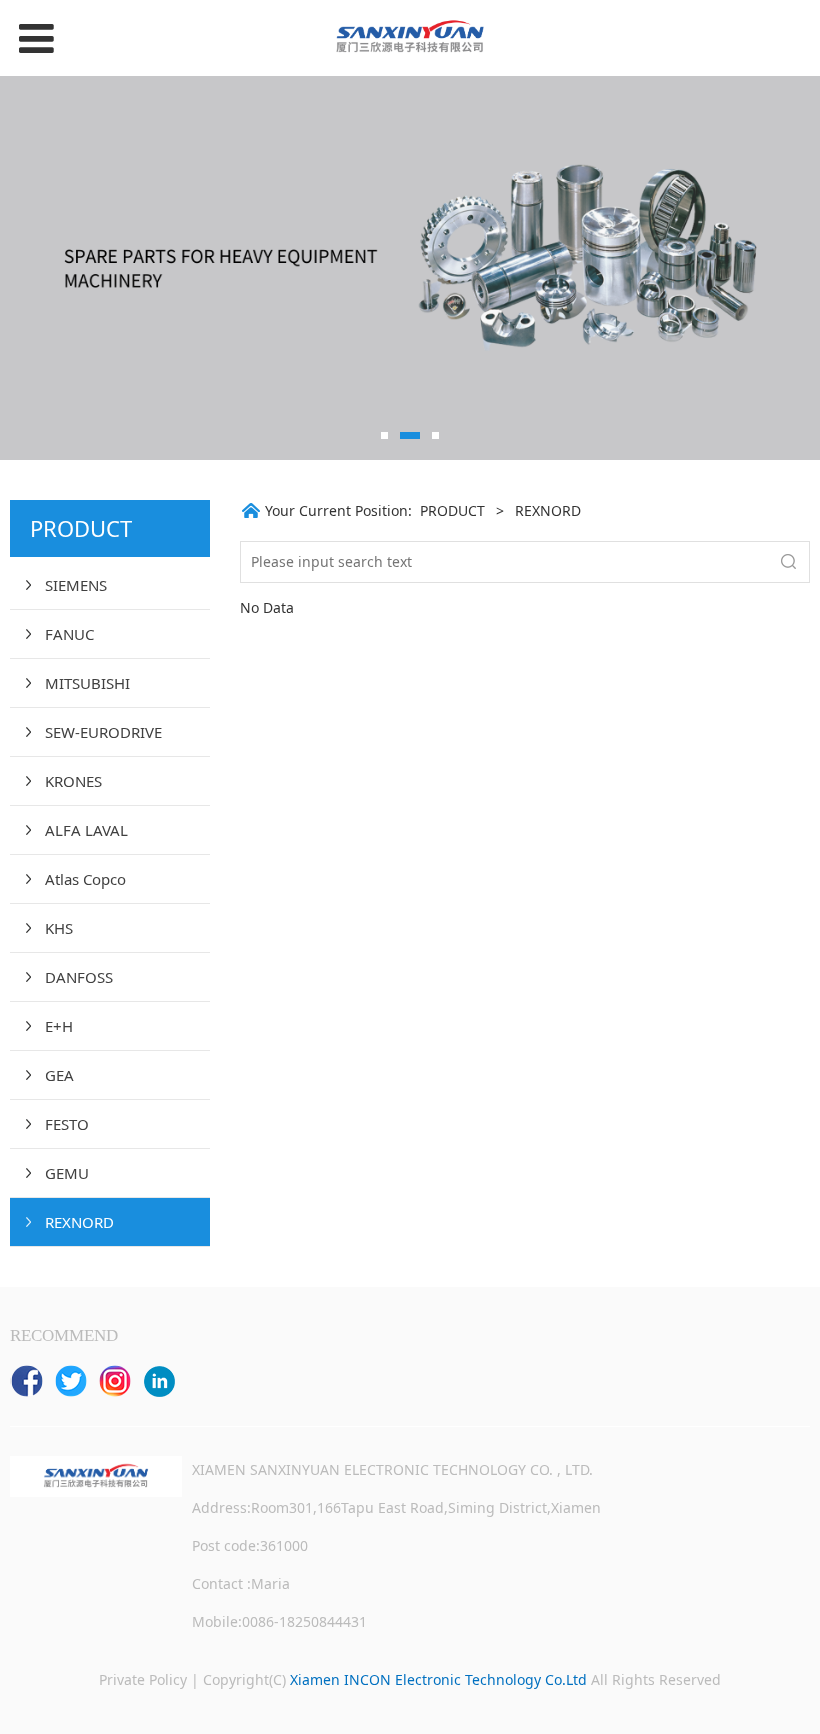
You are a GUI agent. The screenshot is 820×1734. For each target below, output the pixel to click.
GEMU (67, 1173)
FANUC (69, 634)
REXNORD (79, 1222)
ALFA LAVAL (86, 830)
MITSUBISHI (87, 683)
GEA (59, 1075)
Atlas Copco (85, 879)
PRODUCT (452, 510)
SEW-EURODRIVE (103, 732)
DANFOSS (79, 977)
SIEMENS (76, 585)
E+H (59, 1026)
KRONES (73, 781)
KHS (59, 928)
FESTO (67, 1124)
